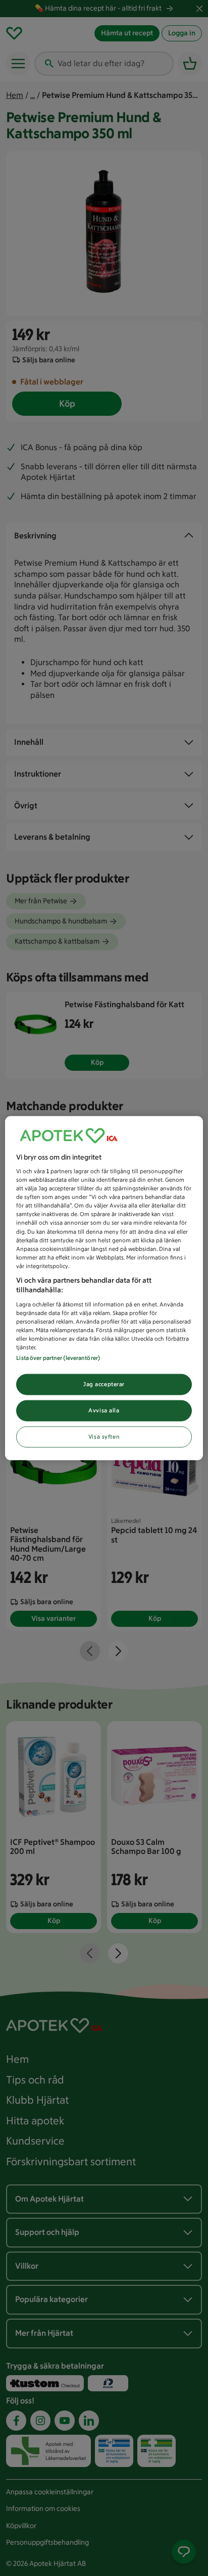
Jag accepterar (104, 1384)
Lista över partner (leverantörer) (58, 1358)
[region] (104, 1288)
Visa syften (104, 1437)
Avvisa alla (104, 1410)
